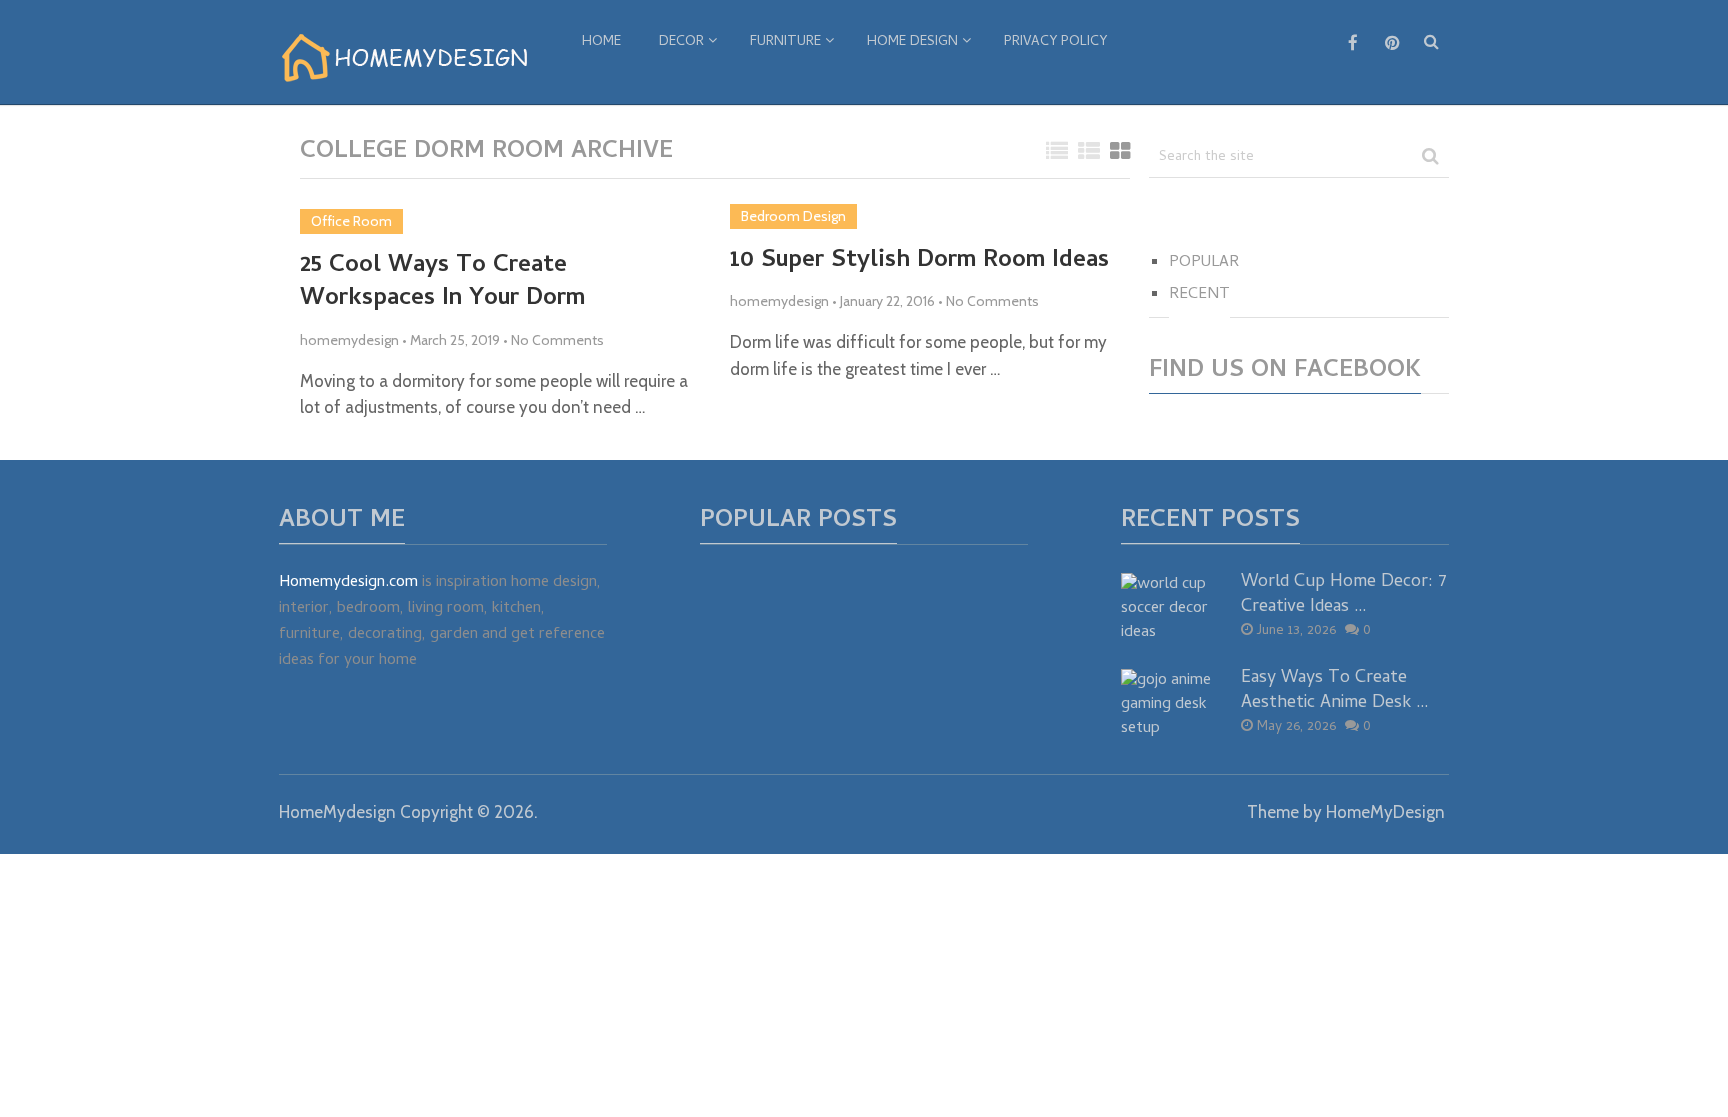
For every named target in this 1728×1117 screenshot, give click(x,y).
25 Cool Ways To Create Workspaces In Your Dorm (442, 283)
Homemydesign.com (348, 583)
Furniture (785, 42)
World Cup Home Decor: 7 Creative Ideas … (1344, 595)
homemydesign (349, 340)
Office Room (351, 221)
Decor (681, 42)
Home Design (912, 42)
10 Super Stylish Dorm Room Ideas (919, 262)
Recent (1199, 295)
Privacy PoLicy (1055, 42)
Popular (1204, 263)
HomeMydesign (337, 812)
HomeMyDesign (1385, 812)
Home (601, 42)
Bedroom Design (793, 216)
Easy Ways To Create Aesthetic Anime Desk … (1335, 691)
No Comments (557, 340)
